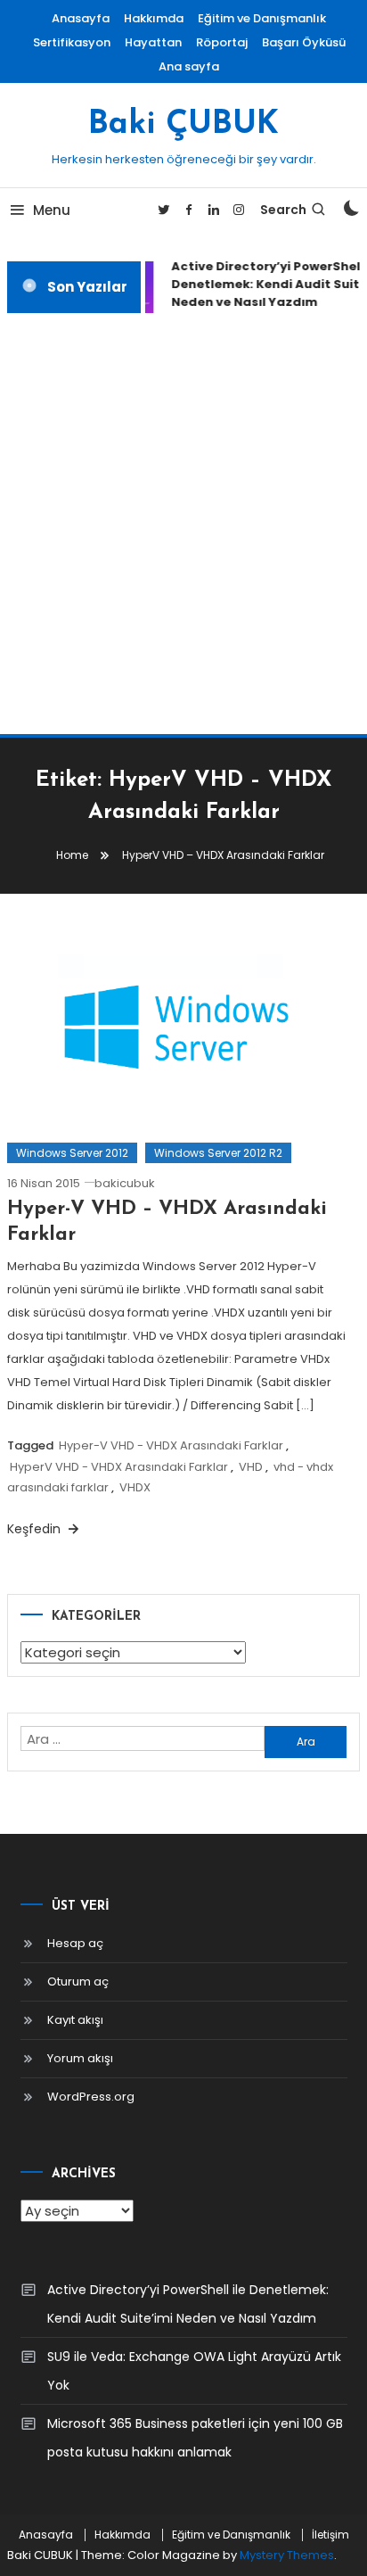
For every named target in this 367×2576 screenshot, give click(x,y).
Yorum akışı (80, 2058)
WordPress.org (91, 2097)
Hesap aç (75, 1943)
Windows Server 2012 (72, 1153)
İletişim (330, 2535)
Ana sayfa (189, 66)
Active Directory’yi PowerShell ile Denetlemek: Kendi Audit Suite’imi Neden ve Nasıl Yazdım (188, 2304)
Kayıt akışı (75, 2020)
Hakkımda (154, 18)
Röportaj (222, 42)
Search (283, 210)
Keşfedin (36, 1529)
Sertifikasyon (72, 42)
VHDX (135, 1487)
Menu (52, 210)
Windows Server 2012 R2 (218, 1153)
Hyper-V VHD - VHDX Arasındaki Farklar (171, 1445)
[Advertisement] (183, 524)
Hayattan (153, 42)
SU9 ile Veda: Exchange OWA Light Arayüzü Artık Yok (194, 2371)
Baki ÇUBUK (183, 125)
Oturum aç (78, 1982)
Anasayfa (81, 18)
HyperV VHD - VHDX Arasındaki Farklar (119, 1467)
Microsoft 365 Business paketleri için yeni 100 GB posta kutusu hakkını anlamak (195, 2438)
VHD (251, 1467)
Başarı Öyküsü (304, 42)
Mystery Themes (287, 2555)
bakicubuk (125, 1183)
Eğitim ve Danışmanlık (262, 18)
